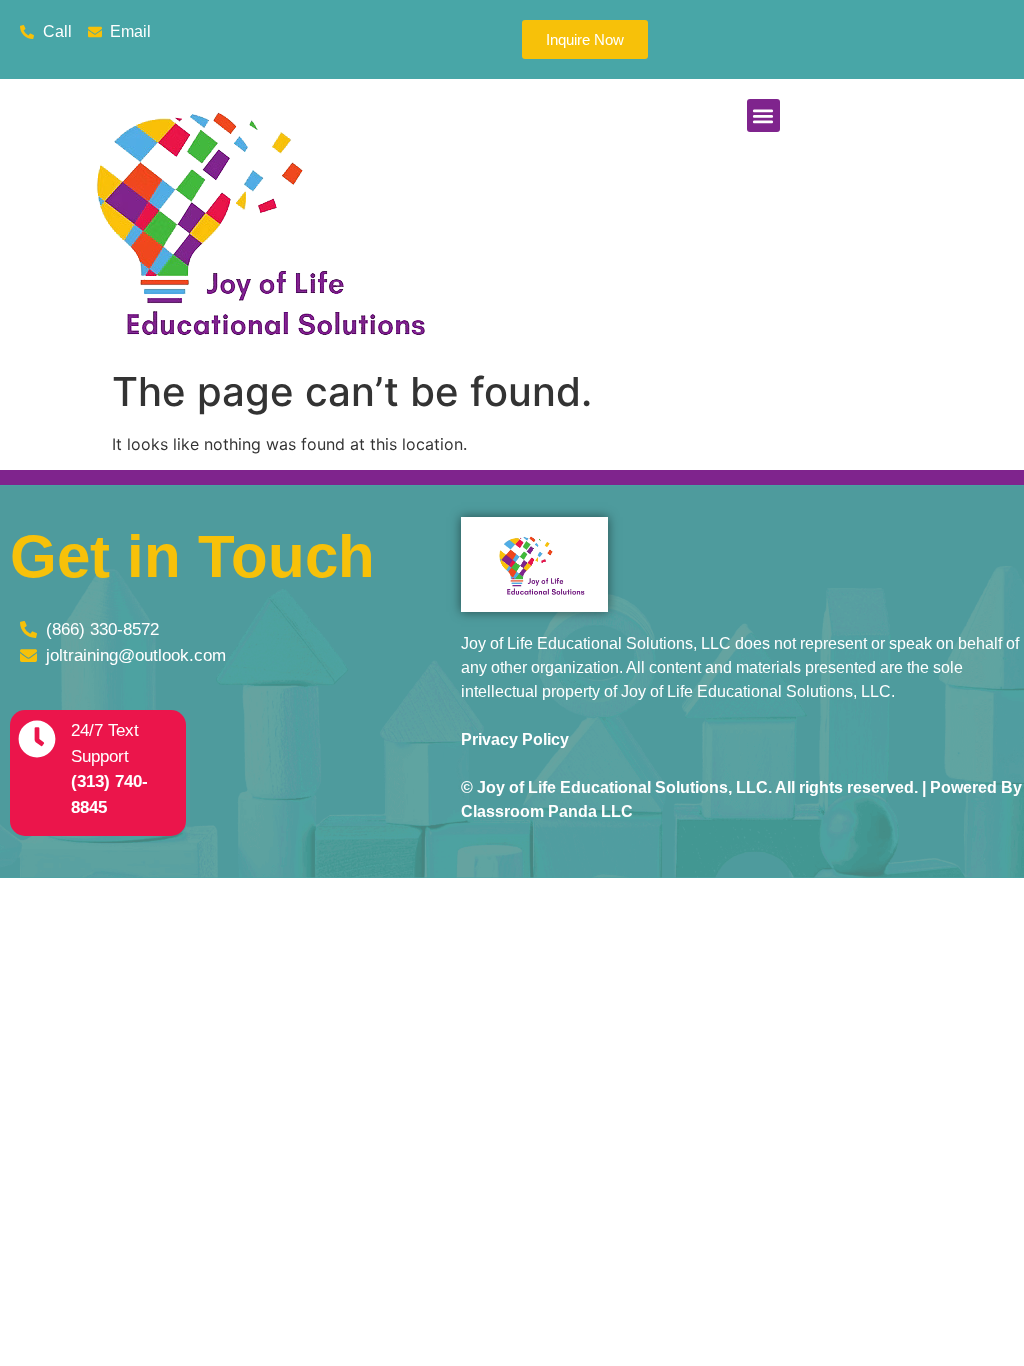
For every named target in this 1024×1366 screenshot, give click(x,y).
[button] (763, 115)
